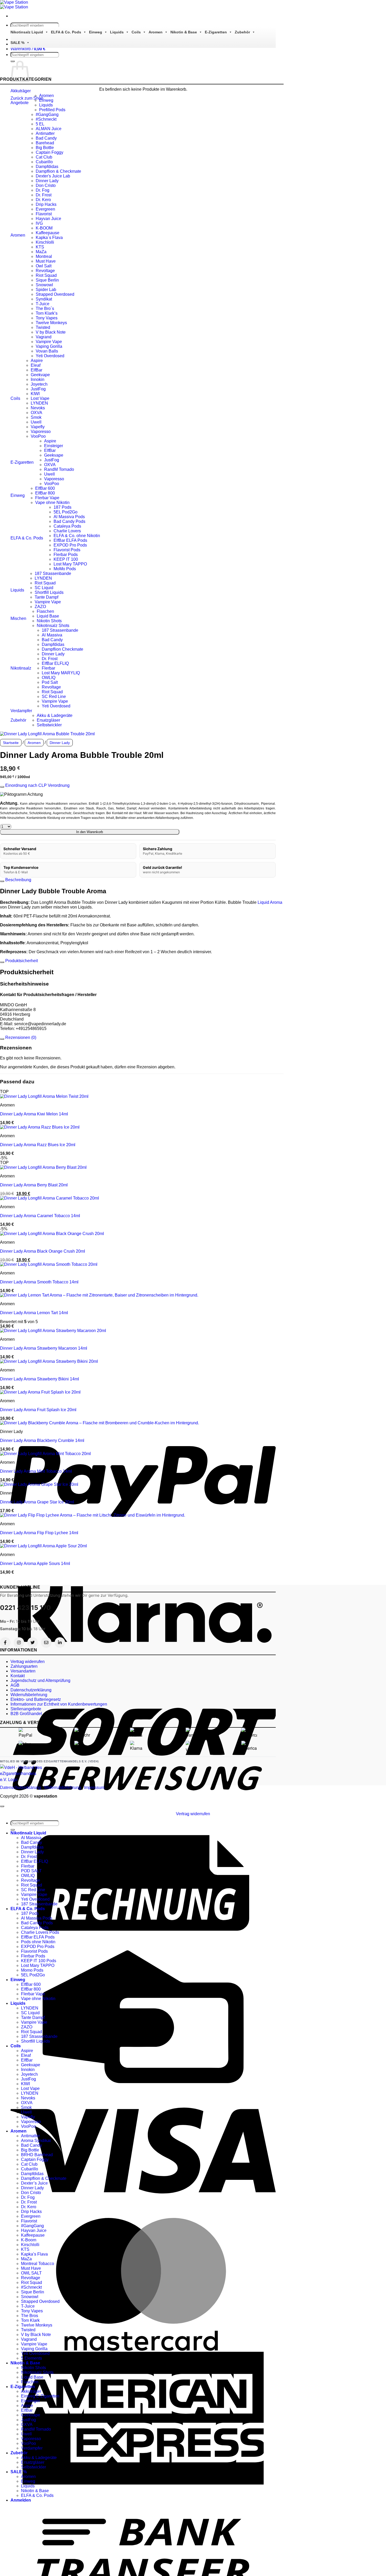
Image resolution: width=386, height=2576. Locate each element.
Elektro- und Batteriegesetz (36, 1699)
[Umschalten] (2, 787)
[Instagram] (19, 1642)
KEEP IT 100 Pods (39, 1961)
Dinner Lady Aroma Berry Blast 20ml (34, 1185)
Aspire (37, 361)
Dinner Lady (47, 181)
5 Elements (32, 2358)
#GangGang (47, 114)
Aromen (156, 32)
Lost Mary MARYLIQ (61, 673)
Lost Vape (40, 398)
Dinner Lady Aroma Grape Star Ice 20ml (37, 1502)
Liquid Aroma (270, 902)
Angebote (20, 103)
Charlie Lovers (67, 531)
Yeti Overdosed (50, 356)
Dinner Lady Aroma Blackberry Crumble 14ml (42, 1440)
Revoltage (45, 271)
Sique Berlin (47, 280)
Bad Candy (46, 138)
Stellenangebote (26, 1709)
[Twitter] (33, 1642)
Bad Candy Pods (69, 521)
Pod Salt (50, 682)
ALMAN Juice (49, 129)
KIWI (35, 394)
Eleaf (36, 365)
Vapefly (38, 427)
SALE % (17, 43)
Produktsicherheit (21, 961)
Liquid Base (48, 616)
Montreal (44, 256)
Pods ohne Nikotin (38, 1942)
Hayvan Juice (48, 219)
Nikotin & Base (184, 32)
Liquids (117, 32)
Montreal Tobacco (38, 2264)
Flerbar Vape (47, 498)
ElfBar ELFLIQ (55, 663)
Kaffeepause (48, 233)
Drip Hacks (46, 204)
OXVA (36, 413)
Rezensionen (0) (20, 1037)
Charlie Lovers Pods (40, 1932)
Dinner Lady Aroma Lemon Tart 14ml (34, 1313)
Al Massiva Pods (69, 517)
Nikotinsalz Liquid (27, 32)
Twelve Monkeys (51, 323)
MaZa (41, 252)
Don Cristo (46, 185)
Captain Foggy (49, 152)
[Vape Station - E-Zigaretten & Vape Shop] (14, 5)
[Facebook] (5, 1642)
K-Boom (29, 2240)
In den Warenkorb (90, 832)
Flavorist (44, 214)
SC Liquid (44, 588)
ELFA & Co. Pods (66, 32)
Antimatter (45, 133)
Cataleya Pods (67, 526)
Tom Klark (30, 2320)
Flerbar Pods (66, 555)
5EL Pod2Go (66, 512)
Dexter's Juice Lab (53, 176)
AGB (15, 1685)
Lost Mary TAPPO (70, 564)
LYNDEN (39, 403)
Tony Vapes (47, 318)
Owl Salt (44, 266)
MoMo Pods (65, 569)
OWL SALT (31, 2273)
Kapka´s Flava (49, 238)
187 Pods (62, 507)
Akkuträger (21, 91)
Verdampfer (21, 711)
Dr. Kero (43, 200)
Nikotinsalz (21, 668)
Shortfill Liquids (49, 592)
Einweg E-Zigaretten (40, 2396)
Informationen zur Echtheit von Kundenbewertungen (59, 1704)
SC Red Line (54, 697)
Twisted (43, 327)
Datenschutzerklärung (31, 1690)
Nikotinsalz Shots (53, 626)
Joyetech (39, 384)
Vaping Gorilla (49, 346)
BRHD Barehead (37, 2155)
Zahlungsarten (24, 1666)
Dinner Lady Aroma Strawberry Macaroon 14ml (44, 1348)
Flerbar (48, 668)
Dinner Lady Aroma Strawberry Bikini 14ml (40, 1379)
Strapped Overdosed (55, 294)
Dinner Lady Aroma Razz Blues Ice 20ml (38, 1145)
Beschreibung (18, 880)
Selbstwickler (49, 725)
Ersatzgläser (48, 720)
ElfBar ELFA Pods (70, 540)
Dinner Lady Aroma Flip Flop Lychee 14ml (39, 1533)
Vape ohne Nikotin (52, 503)
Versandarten (23, 1671)
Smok (36, 417)
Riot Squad (46, 275)
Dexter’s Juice (34, 2183)
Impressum (94, 1787)
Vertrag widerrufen (28, 1662)
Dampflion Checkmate (62, 649)
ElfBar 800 (45, 493)
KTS (40, 247)
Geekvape (40, 375)
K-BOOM (44, 228)
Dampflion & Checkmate (58, 171)
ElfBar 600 (45, 488)
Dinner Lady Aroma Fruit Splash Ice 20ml (38, 1410)
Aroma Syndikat (36, 2141)
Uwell (36, 422)
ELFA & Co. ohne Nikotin (77, 536)
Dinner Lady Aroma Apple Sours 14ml (35, 1564)
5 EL (40, 124)
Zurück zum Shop (27, 98)
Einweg (96, 32)
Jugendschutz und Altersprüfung (40, 1680)
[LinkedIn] (60, 1642)
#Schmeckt (46, 119)
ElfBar (36, 370)
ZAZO (40, 607)
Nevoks (38, 408)
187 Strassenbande (53, 573)
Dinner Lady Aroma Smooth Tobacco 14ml (39, 1282)
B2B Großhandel (26, 1714)
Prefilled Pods (52, 110)
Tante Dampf (46, 597)
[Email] (46, 1642)
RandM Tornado (59, 469)
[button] (28, 49)
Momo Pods (32, 1970)
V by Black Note (51, 332)
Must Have (46, 261)
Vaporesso (41, 432)
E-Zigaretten (216, 32)
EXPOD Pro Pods (70, 545)
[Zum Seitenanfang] (2, 1806)
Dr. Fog (43, 190)
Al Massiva (52, 635)
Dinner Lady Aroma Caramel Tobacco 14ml (40, 1216)
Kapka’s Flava (34, 2254)
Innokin (38, 379)
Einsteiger (54, 446)
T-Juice (43, 304)
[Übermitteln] (13, 1830)
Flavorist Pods (67, 550)
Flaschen (45, 611)
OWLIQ (49, 678)
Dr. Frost (44, 195)
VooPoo (38, 436)
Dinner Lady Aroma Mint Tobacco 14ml (36, 1471)
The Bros (30, 2316)
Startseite (11, 743)
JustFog (38, 389)
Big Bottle (45, 148)
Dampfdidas (47, 167)
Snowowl (44, 285)
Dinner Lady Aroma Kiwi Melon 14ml (34, 1114)
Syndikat (44, 299)
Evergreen (45, 209)
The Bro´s (45, 308)
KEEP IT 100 (66, 559)
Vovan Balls (47, 351)
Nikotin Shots (49, 621)
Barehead (45, 143)
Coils (136, 32)
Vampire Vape (49, 342)
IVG (39, 223)
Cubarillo (44, 162)
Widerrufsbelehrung (29, 1695)
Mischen (18, 618)
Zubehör (242, 32)
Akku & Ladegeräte (55, 715)
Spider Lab (46, 290)
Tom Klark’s (47, 313)
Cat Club (44, 157)
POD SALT (31, 1871)
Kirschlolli (45, 242)
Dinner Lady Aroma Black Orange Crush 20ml (43, 1251)
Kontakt (18, 1676)
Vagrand (44, 337)
